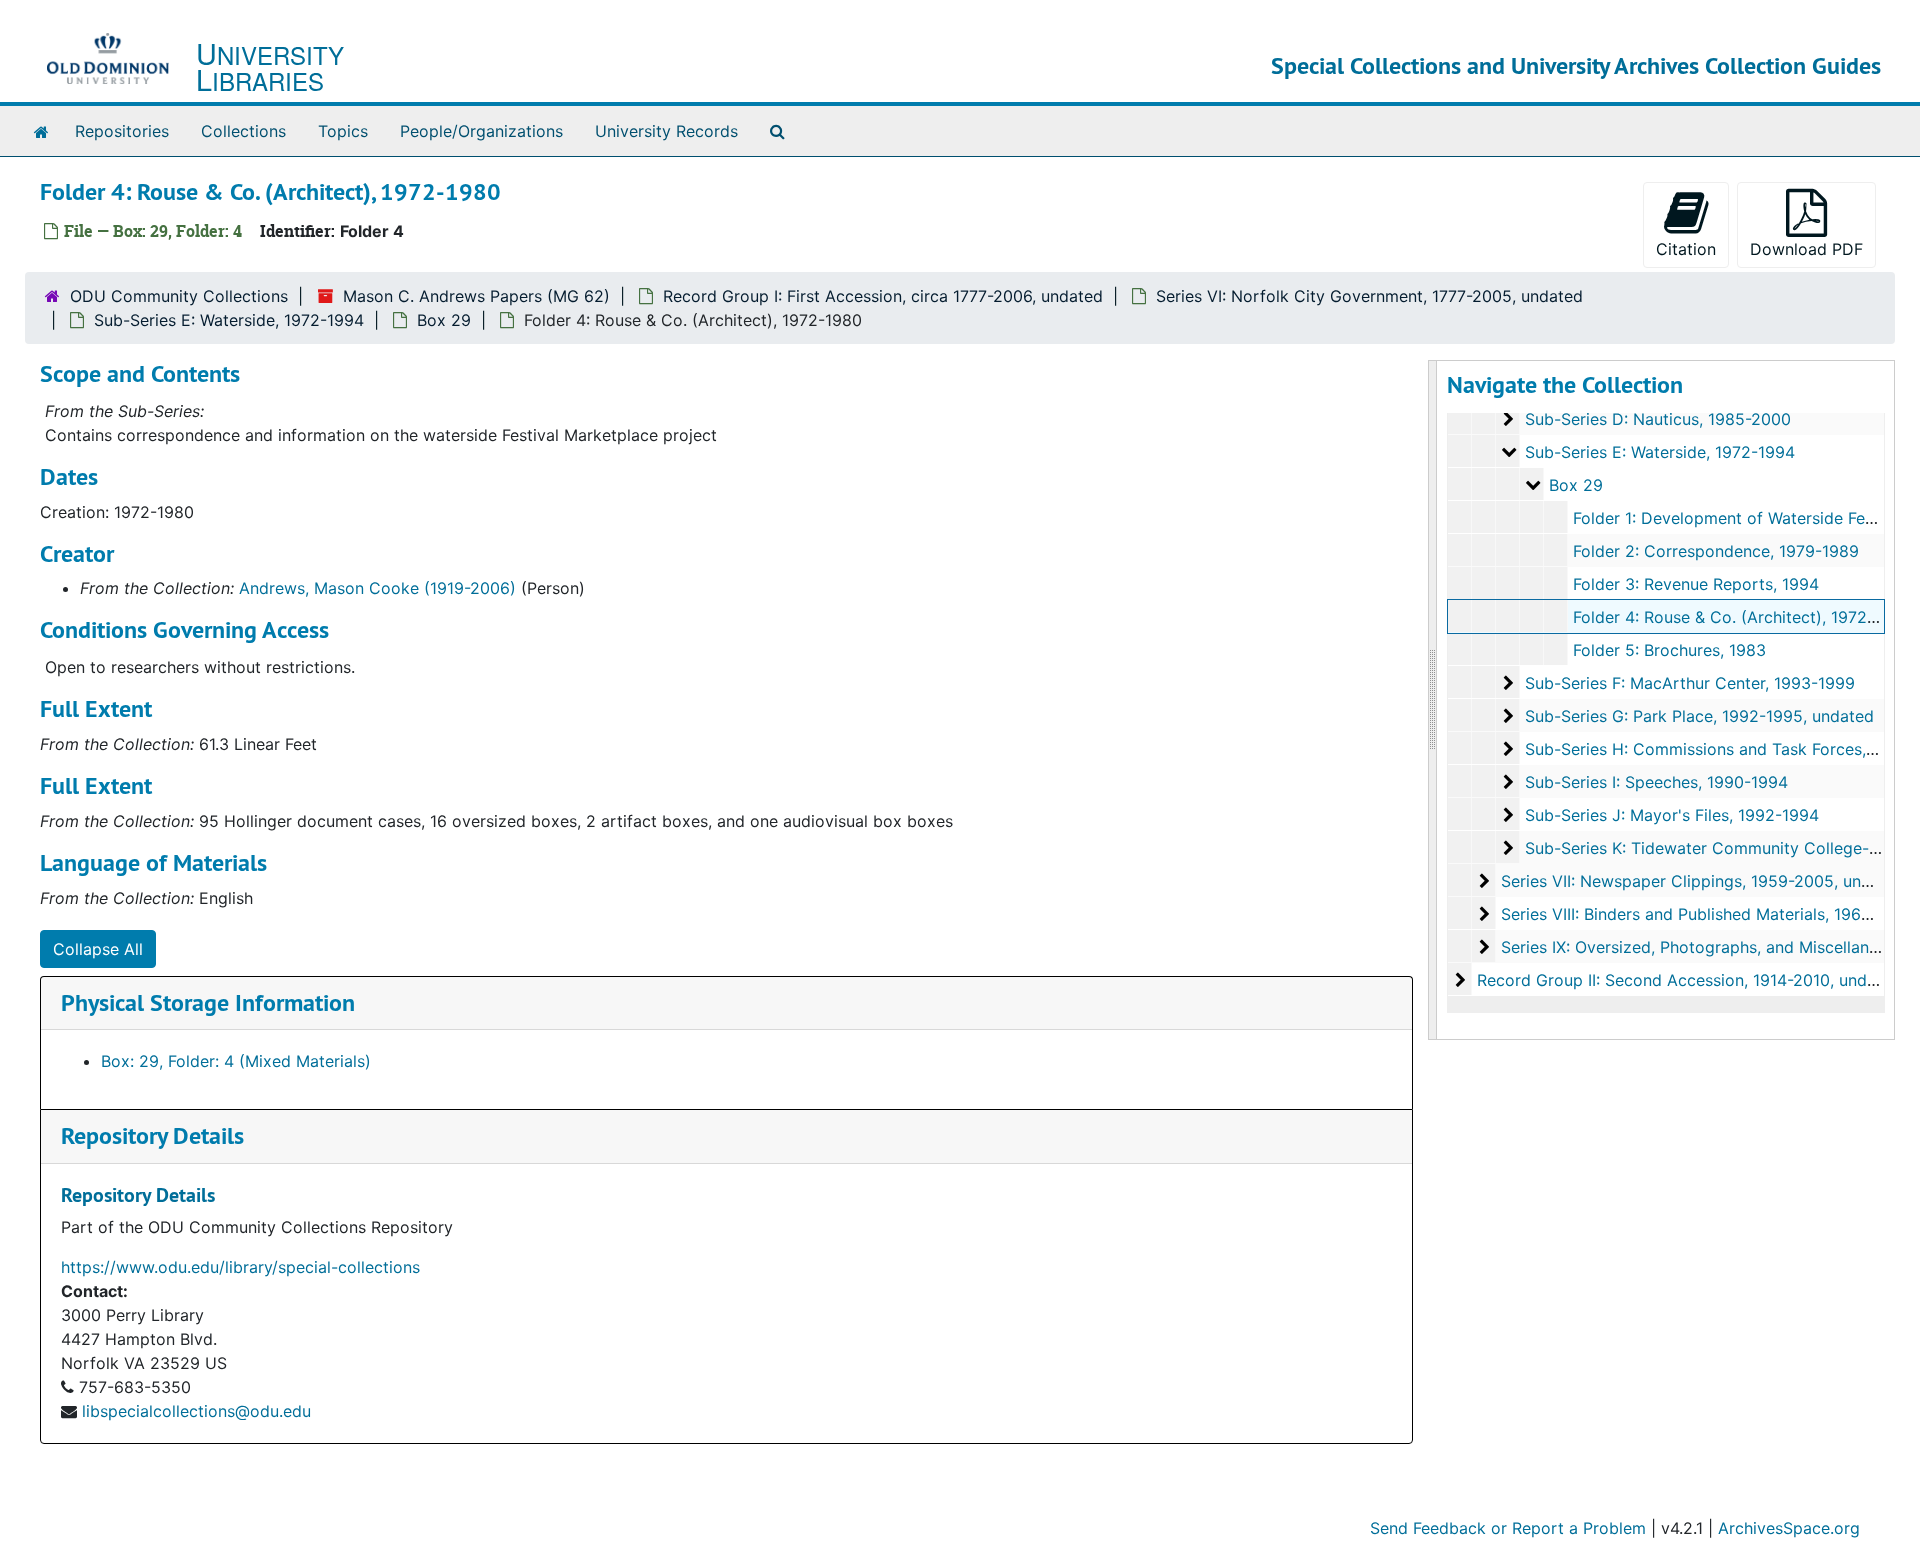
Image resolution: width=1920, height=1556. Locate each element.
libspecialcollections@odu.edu (196, 1411)
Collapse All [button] (98, 949)
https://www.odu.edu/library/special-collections (240, 1267)
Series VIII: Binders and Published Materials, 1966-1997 (1707, 914)
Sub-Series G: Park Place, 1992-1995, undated (1699, 716)
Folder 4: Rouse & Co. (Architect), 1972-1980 (1742, 617)
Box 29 (444, 320)
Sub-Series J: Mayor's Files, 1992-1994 (1672, 815)
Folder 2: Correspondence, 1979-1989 (1716, 551)
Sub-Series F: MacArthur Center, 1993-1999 (1690, 683)
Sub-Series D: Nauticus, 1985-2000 (1658, 419)
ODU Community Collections (179, 296)
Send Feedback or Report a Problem (1508, 1528)
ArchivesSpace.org (1789, 1528)
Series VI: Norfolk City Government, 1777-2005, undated (1369, 296)
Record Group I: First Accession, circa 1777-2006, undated (883, 296)
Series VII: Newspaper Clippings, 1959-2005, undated (1703, 881)
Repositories (122, 131)
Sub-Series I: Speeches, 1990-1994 (1656, 782)
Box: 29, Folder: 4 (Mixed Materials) (236, 1061)
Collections (243, 131)
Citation (1686, 249)
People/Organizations (481, 131)
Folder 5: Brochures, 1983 (1669, 650)
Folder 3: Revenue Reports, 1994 (1696, 584)
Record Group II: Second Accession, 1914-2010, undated (1689, 980)
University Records (666, 131)
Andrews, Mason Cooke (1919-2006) (377, 588)
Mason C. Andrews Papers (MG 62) (476, 296)
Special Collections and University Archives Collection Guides (1576, 65)
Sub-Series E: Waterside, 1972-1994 (229, 320)
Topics (343, 131)
